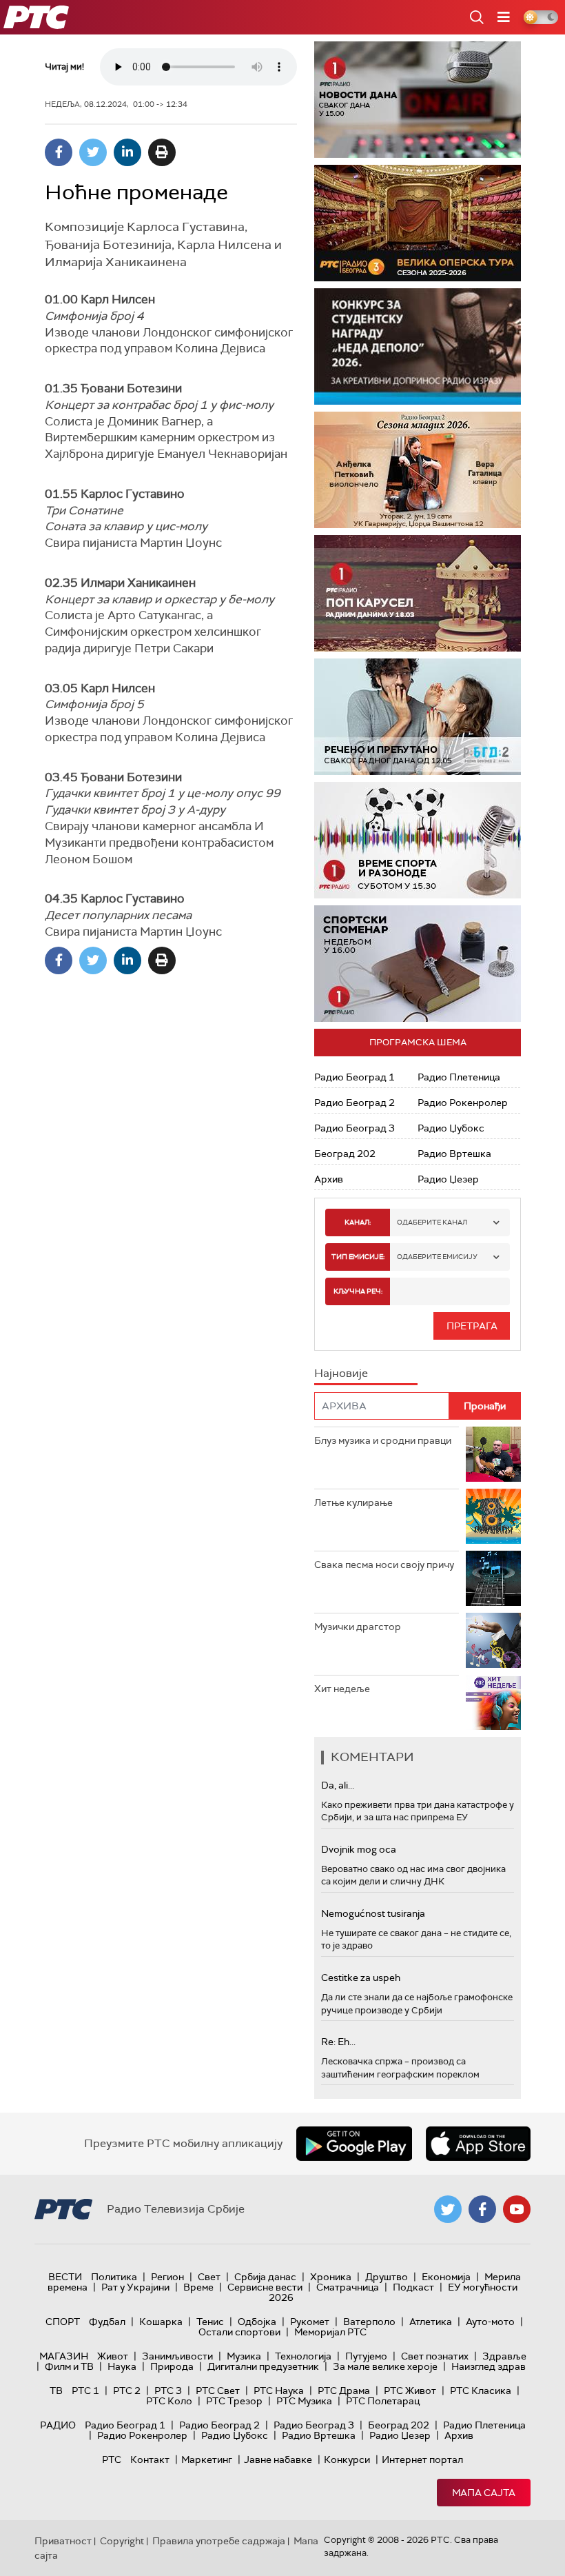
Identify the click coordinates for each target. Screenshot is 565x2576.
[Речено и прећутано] (418, 717)
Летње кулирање (353, 1502)
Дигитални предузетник (263, 2366)
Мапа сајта (484, 2493)
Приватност (63, 2541)
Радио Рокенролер (463, 1103)
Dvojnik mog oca (359, 1849)
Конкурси (347, 2459)
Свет (209, 2277)
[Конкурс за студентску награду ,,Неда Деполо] (418, 346)
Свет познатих (435, 2356)
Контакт (150, 2459)
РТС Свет (218, 2391)
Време (198, 2287)
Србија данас (265, 2277)
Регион (167, 2277)
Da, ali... (338, 1785)
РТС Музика (304, 2401)
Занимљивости (177, 2356)
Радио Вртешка (454, 1154)
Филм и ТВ (69, 2366)
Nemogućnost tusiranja (373, 1913)
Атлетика (431, 2322)
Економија (446, 2277)
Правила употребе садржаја (219, 2541)
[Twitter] (93, 152)
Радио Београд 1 (355, 1077)
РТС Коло (169, 2401)
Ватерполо (369, 2322)
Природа (172, 2366)
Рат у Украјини (135, 2287)
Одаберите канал (432, 1222)
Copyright (122, 2541)
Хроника (331, 2277)
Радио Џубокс (451, 1128)
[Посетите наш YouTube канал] (517, 2209)
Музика (244, 2356)
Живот (113, 2356)
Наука (122, 2366)
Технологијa (303, 2356)
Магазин (64, 2356)
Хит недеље (342, 1689)
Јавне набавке (278, 2459)
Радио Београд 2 (355, 1103)
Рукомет (310, 2322)
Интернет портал (422, 2459)
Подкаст (413, 2287)
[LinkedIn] (127, 152)
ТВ (56, 2391)
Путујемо (366, 2356)
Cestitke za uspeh (361, 1978)
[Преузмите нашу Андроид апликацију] (354, 2144)
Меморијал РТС (330, 2332)
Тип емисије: (358, 1257)
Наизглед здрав (489, 2366)
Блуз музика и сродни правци (383, 1440)
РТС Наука (279, 2391)
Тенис (210, 2322)
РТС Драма (344, 2391)
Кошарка (161, 2322)
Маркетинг (207, 2459)
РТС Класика (481, 2391)
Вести (65, 2277)
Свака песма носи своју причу (384, 1564)
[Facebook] (59, 152)
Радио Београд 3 (355, 1128)
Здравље (504, 2356)
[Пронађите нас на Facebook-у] (482, 2209)
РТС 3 (168, 2391)
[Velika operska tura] (418, 223)
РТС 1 (85, 2391)
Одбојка (257, 2322)
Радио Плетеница (459, 1077)
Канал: (358, 1222)
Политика (114, 2277)
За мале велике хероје (385, 2366)
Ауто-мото (490, 2322)
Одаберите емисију (437, 1257)
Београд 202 (345, 1154)
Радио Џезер (448, 1179)
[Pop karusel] (418, 593)
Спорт (63, 2322)
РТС (112, 2459)
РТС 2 (127, 2391)
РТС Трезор (234, 2401)
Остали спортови (239, 2332)
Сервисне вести (265, 2287)
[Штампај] (162, 152)
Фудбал (107, 2322)
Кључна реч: (358, 1291)
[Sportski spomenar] (418, 964)
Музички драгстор (358, 1627)
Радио (58, 2425)
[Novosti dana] (418, 100)
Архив (329, 1179)
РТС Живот (410, 2391)
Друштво (387, 2277)
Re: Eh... (338, 2042)
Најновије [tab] (341, 1373)
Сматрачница (348, 2287)
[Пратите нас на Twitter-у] (448, 2209)
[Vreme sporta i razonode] (418, 840)
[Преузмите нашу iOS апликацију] (478, 2144)
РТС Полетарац (383, 2401)
